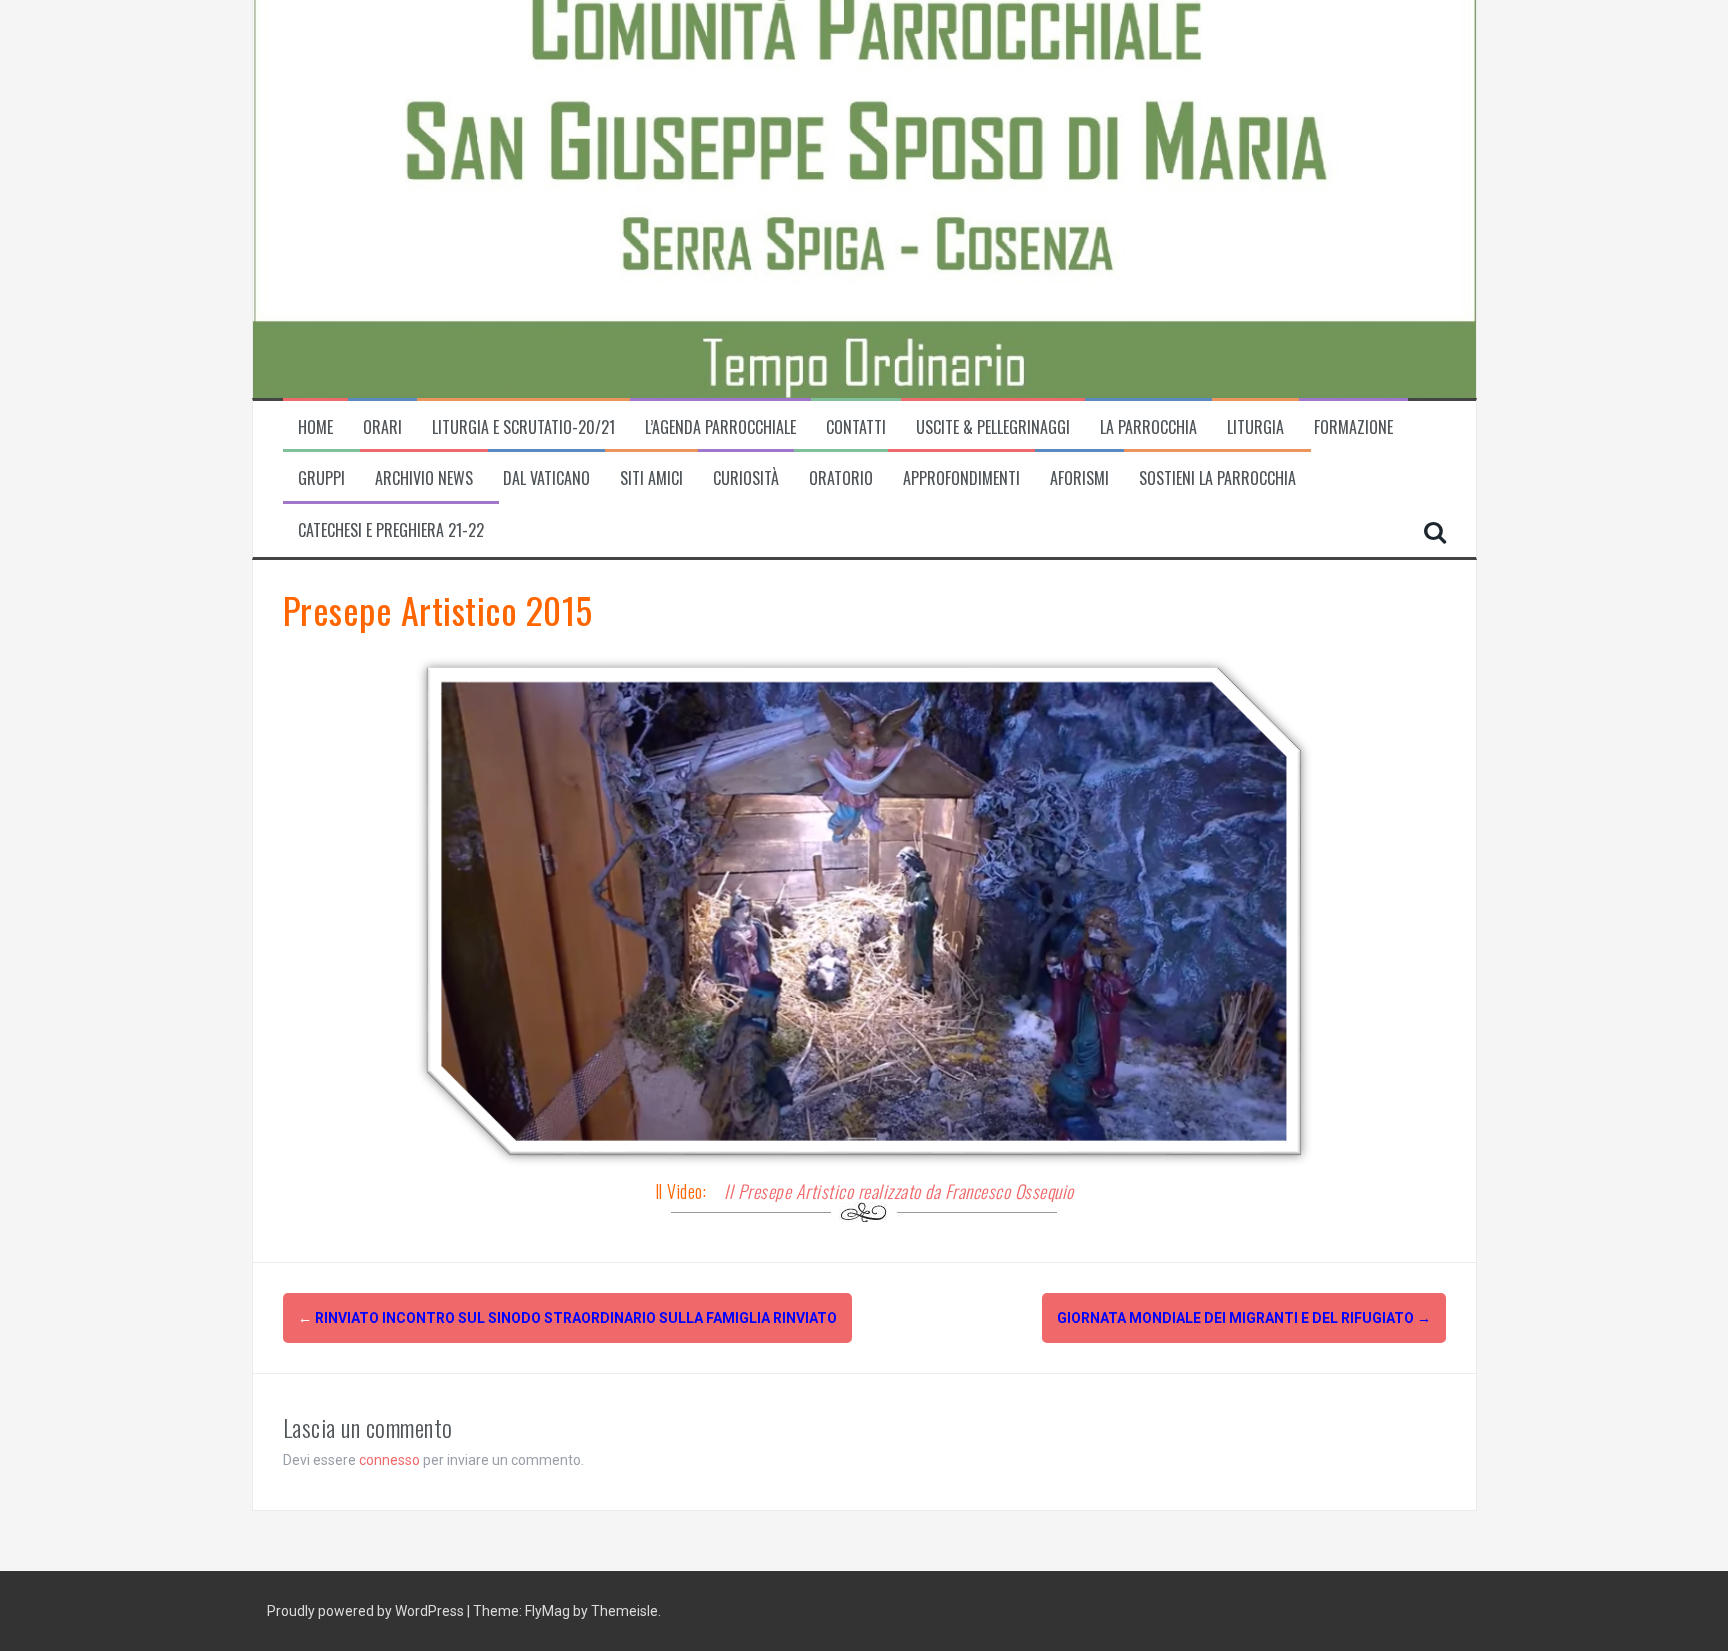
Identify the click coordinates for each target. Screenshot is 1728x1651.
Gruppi (321, 478)
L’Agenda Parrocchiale (720, 427)
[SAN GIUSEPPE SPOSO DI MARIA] (583, 197)
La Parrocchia (1148, 427)
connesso (389, 1460)
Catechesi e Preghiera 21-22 (391, 530)
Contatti (856, 427)
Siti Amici (651, 478)
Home (315, 427)
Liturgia (1255, 427)
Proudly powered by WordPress (367, 1611)
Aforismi (1079, 478)
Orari (382, 427)
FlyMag (547, 1611)
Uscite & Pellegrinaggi (993, 427)
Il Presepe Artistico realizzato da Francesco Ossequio (899, 1191)
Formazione (1353, 427)
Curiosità (746, 478)
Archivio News (424, 478)
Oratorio (841, 478)
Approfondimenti (961, 478)
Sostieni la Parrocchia (1217, 478)
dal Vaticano (546, 478)
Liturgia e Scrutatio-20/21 (523, 427)
